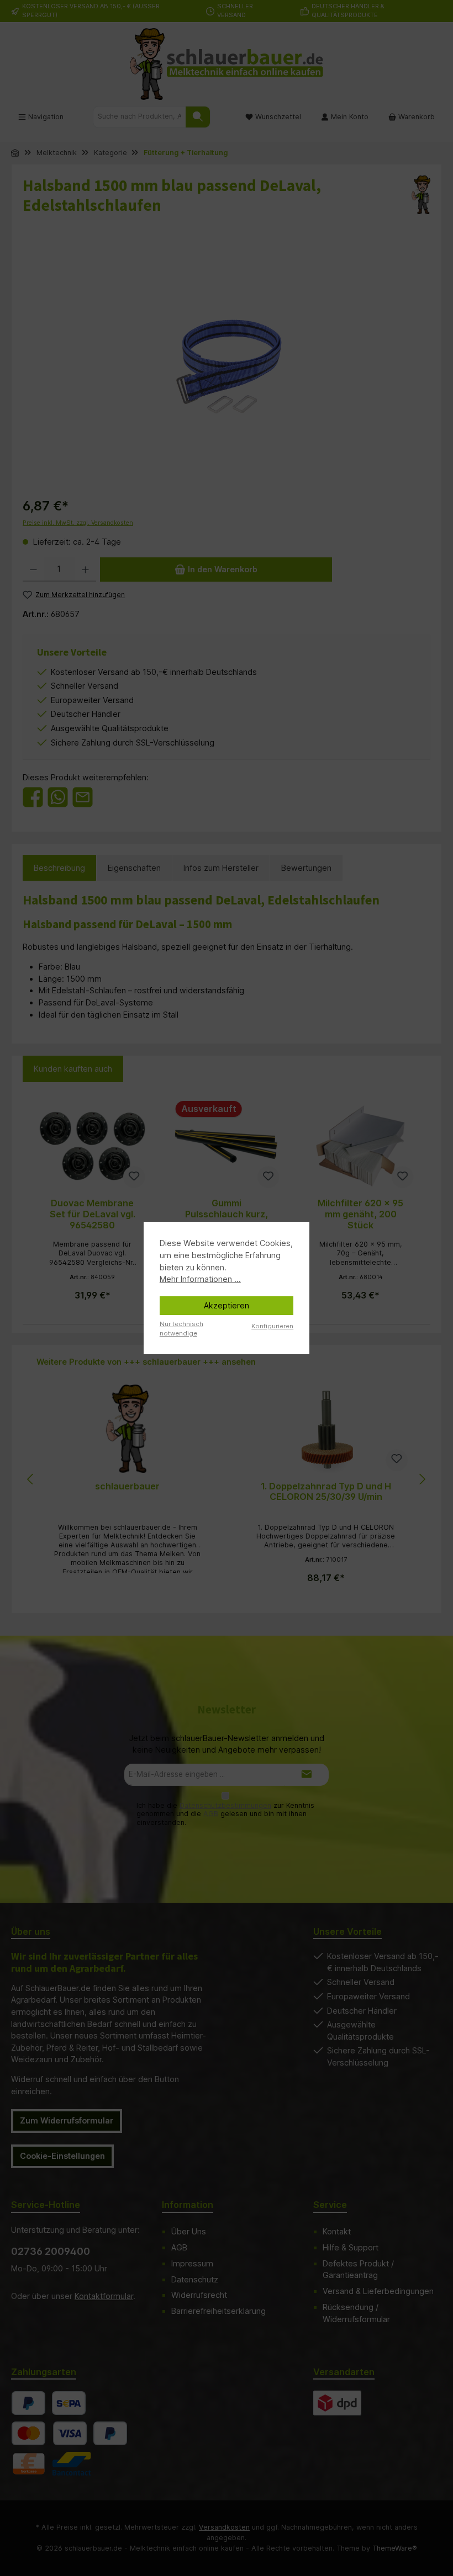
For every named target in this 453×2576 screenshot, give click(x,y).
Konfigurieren (272, 1326)
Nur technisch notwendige (181, 1329)
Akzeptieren (227, 1305)
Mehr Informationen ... (200, 1279)
